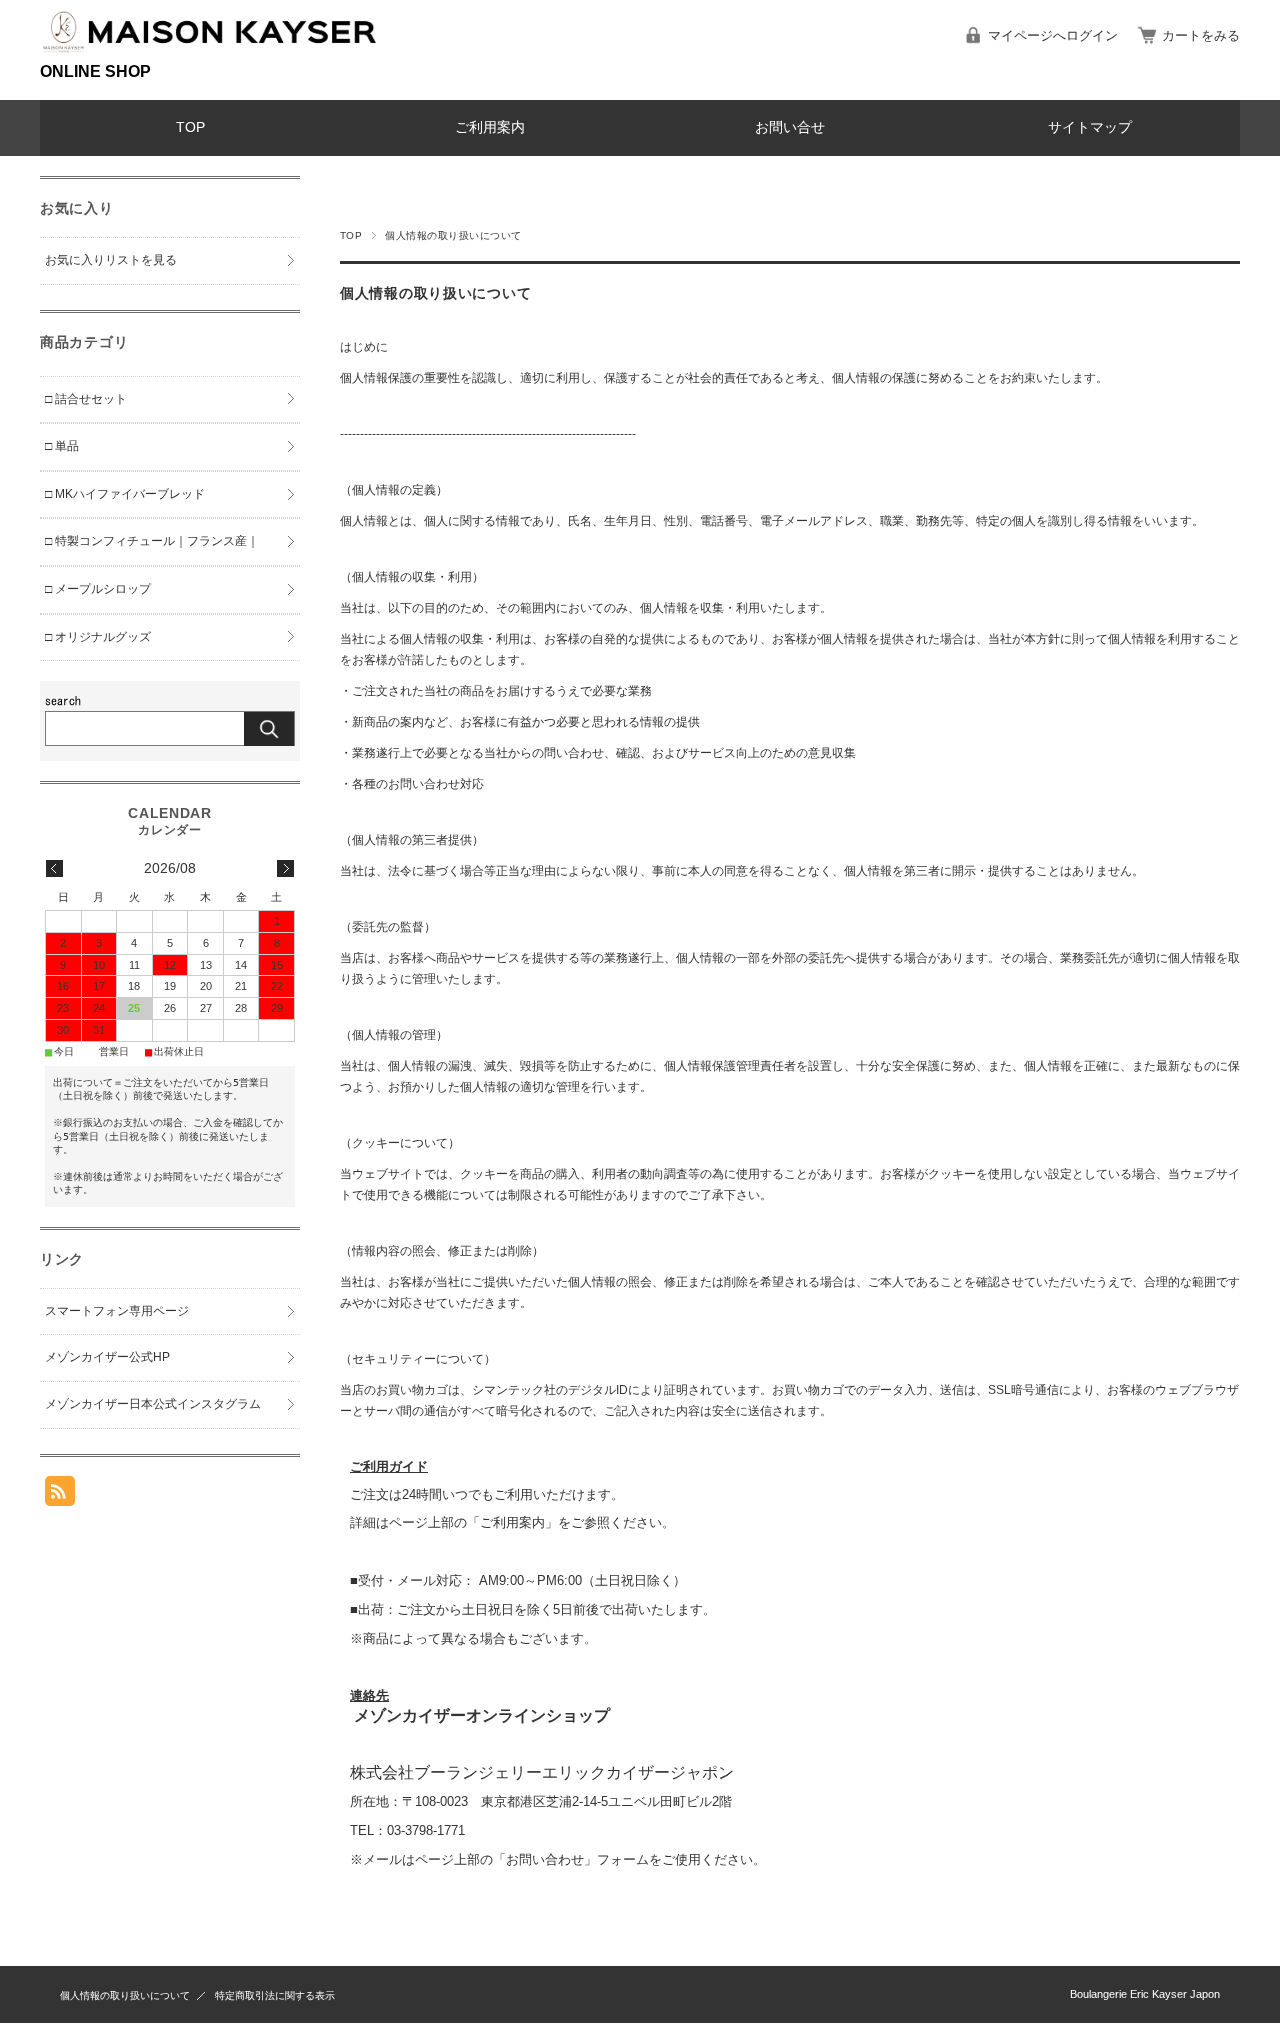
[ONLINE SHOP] (210, 53)
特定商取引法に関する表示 (275, 1995)
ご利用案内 (490, 127)
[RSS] (60, 1495)
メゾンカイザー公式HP (107, 1357)
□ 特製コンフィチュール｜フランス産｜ (152, 541)
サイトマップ (1090, 127)
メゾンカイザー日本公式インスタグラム (153, 1404)
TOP (190, 127)
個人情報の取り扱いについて (125, 1995)
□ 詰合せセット (86, 399)
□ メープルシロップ (98, 589)
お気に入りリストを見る (111, 260)
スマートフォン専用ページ (117, 1311)
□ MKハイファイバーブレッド (125, 494)
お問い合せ (790, 127)
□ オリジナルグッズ (98, 637)
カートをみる (1201, 35)
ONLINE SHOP (95, 71)
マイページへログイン (1053, 35)
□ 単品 (62, 446)
